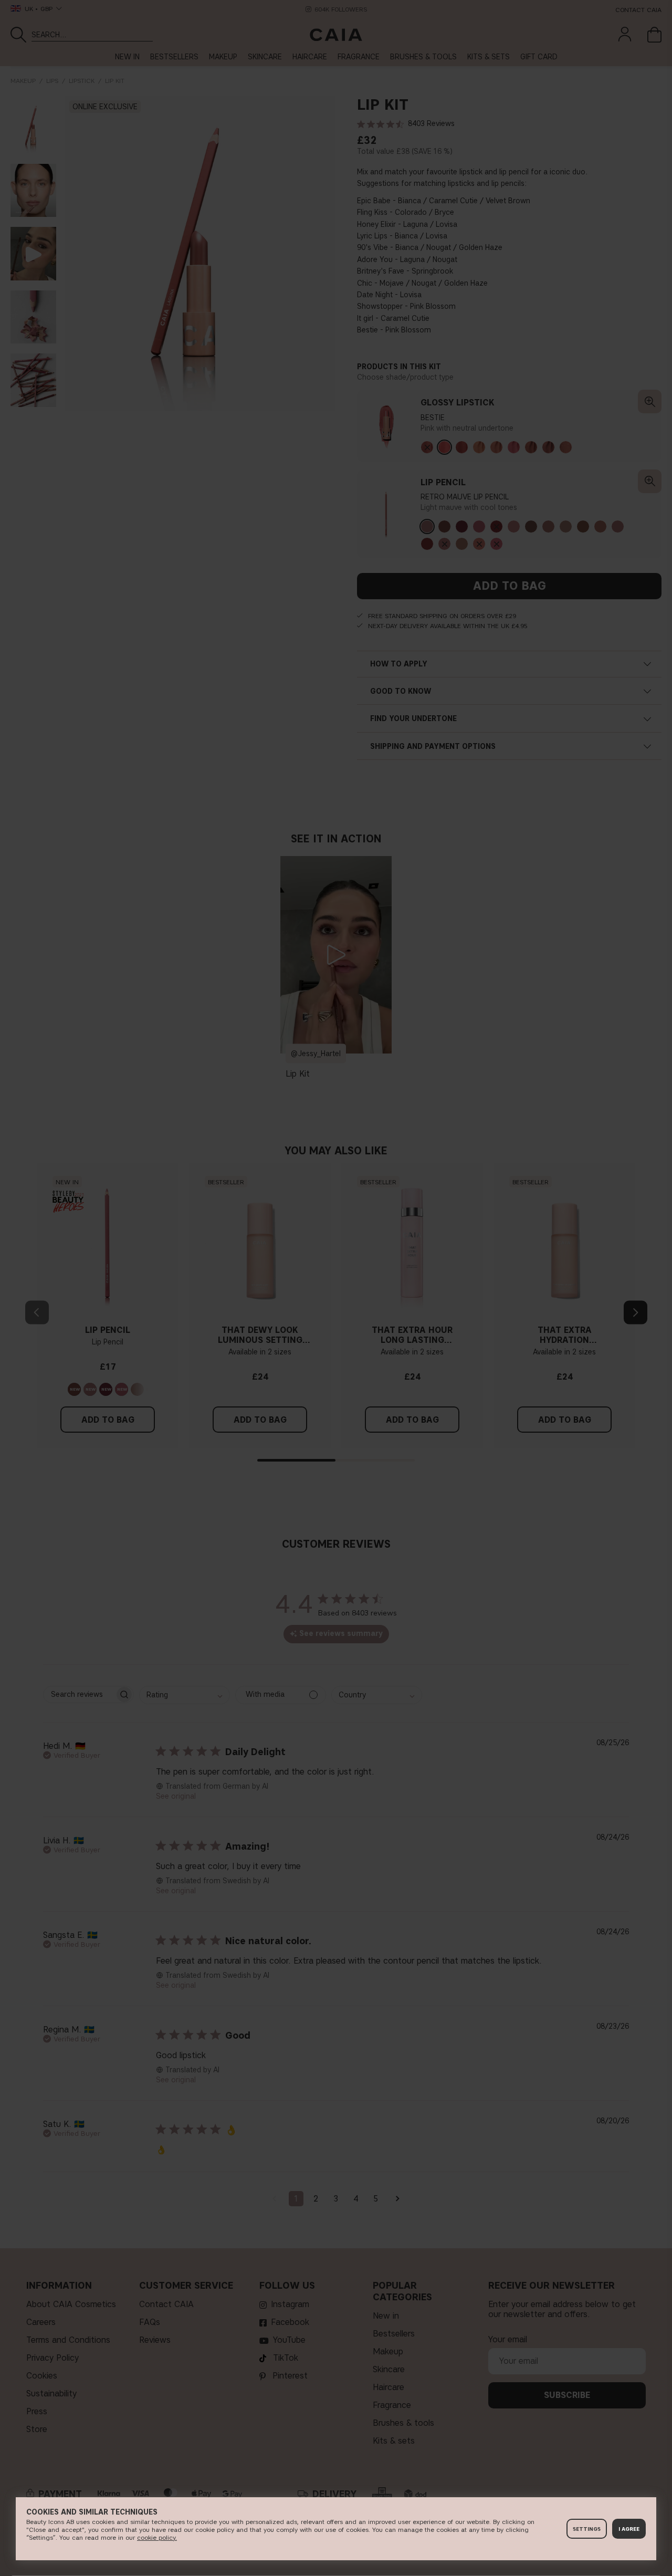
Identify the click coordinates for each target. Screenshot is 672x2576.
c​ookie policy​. (157, 2537)
